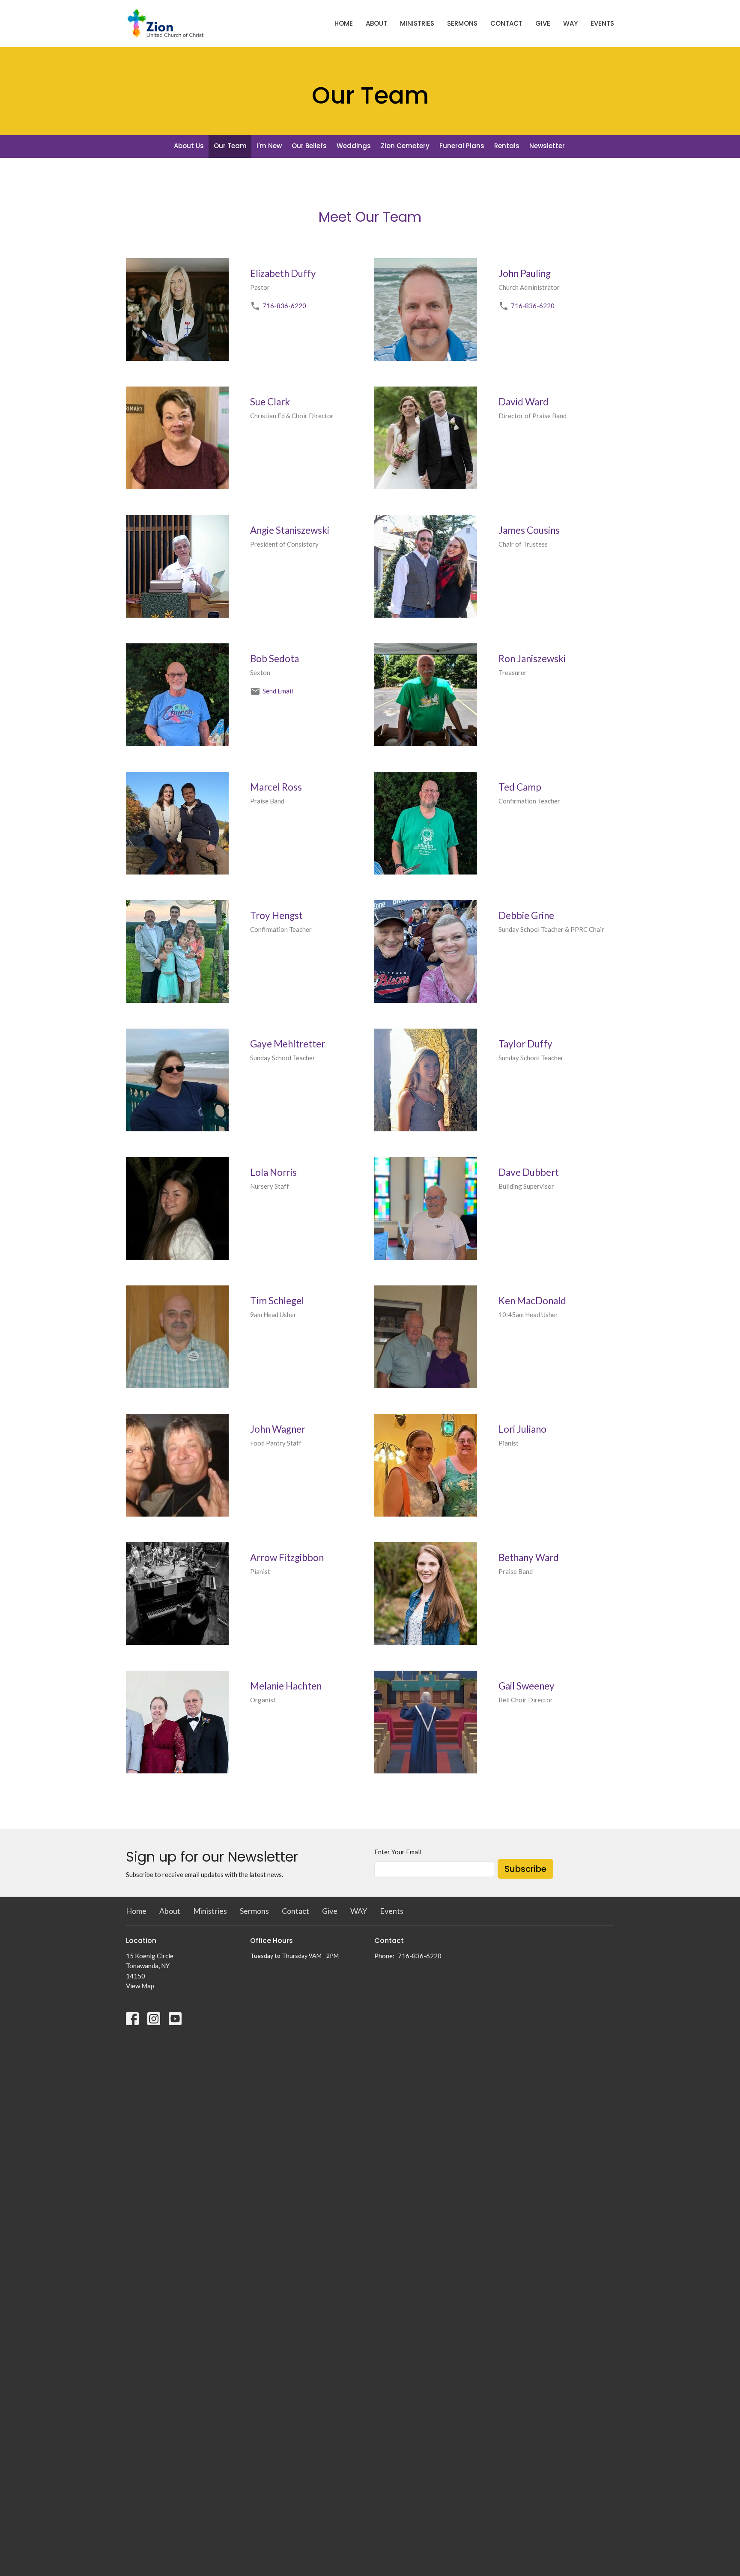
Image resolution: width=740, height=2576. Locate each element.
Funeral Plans (462, 146)
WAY (570, 23)
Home (344, 23)
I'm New (269, 146)
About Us (189, 146)
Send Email (278, 691)
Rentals (507, 146)
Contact (506, 23)
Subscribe (525, 1869)
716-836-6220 (284, 306)
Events (602, 23)
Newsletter (547, 146)
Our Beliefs (309, 146)
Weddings (354, 146)
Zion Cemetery (405, 146)
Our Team (230, 146)
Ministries (417, 23)
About (376, 23)
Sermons (462, 23)
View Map (140, 1986)
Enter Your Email (398, 1852)
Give (543, 23)
